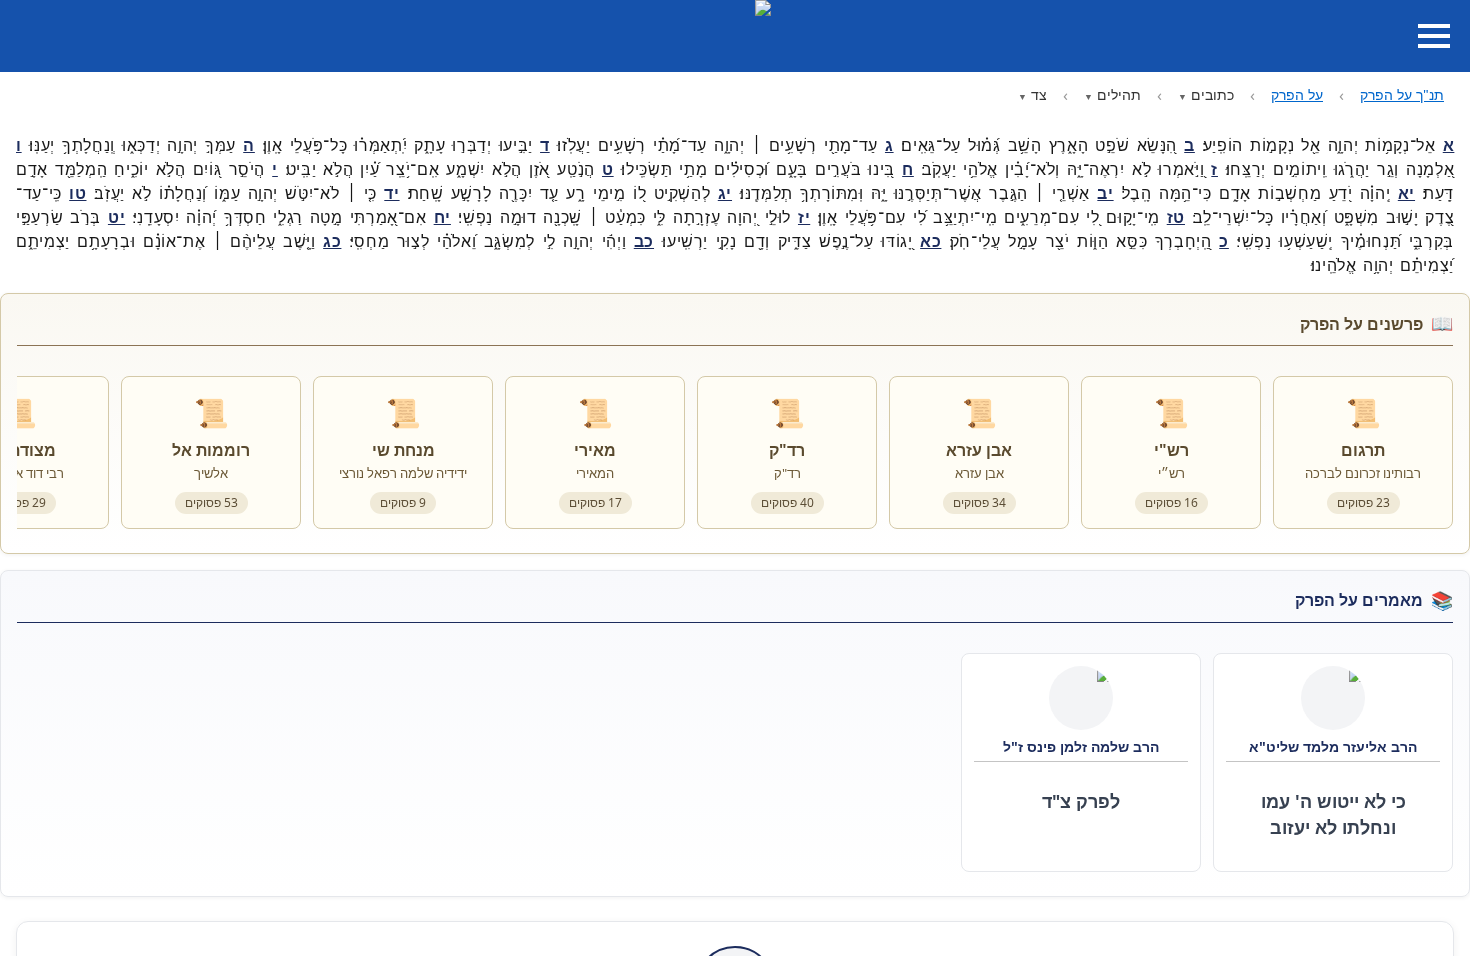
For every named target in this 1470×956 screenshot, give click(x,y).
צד (1039, 94)
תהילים (1119, 94)
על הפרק (1297, 94)
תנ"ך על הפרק (1402, 94)
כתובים (1212, 94)
